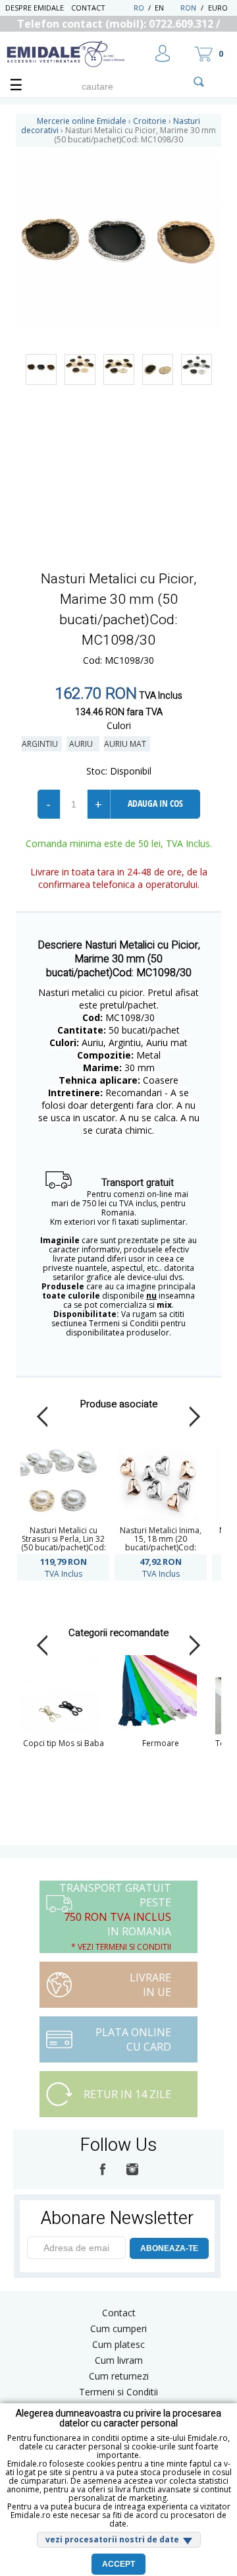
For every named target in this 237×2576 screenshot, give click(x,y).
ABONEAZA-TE (169, 2248)
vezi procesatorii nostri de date (112, 2539)
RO (139, 8)
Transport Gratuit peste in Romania (115, 1917)
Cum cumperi (118, 2328)
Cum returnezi (119, 2376)
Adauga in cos (155, 803)
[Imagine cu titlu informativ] (41, 369)
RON (188, 8)
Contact (88, 8)
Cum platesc (118, 2344)
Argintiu (42, 744)
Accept (118, 2564)
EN (166, 8)
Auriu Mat (127, 744)
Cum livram (119, 2360)
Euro (218, 8)
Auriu (83, 744)
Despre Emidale (35, 8)
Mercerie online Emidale (82, 121)
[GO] (199, 82)
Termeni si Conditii (118, 2392)
